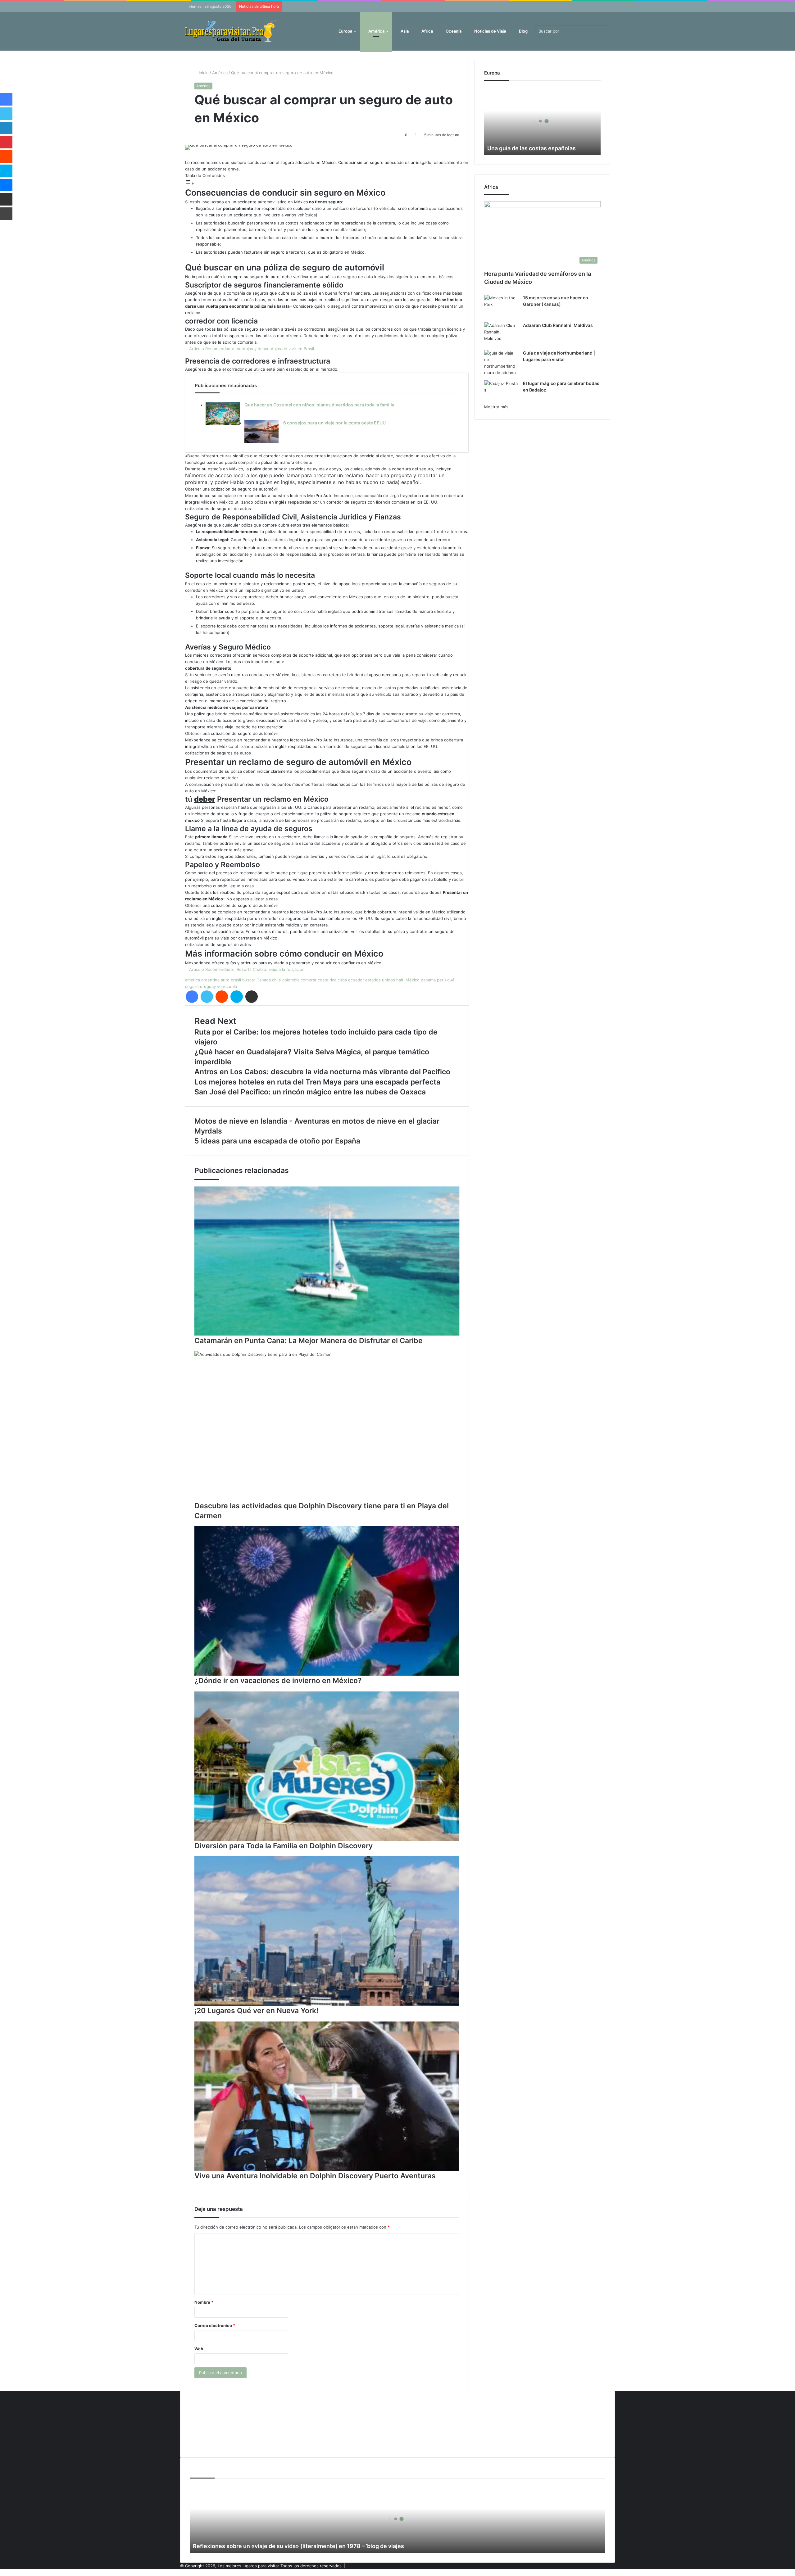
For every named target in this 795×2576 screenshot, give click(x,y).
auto (225, 980)
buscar (249, 980)
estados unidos (380, 980)
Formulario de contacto (212, 2424)
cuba (342, 980)
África (427, 31)
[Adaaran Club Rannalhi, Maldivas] (501, 334)
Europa (345, 31)
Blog (523, 31)
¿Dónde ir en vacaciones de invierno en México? (278, 1681)
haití (400, 980)
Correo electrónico (215, 2325)
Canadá (264, 980)
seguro (192, 986)
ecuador (356, 980)
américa (193, 980)
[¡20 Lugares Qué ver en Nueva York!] (327, 1931)
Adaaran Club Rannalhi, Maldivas (558, 325)
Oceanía (453, 31)
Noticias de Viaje (490, 31)
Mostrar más (496, 407)
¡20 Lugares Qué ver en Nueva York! (256, 2011)
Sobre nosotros (205, 2445)
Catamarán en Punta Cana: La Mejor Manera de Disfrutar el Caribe (309, 1341)
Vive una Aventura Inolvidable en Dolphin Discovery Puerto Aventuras (315, 2176)
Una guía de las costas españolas (532, 148)
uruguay (208, 986)
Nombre (204, 2302)
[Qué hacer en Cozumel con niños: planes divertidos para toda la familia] (223, 413)
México (413, 980)
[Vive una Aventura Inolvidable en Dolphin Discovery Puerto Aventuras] (327, 2096)
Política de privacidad (210, 2434)
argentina (210, 980)
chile (277, 980)
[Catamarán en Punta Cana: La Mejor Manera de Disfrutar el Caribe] (327, 1261)
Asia (404, 31)
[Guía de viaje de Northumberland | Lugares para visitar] (501, 363)
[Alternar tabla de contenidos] (190, 183)
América (376, 31)
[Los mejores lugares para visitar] (231, 31)
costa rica (327, 980)
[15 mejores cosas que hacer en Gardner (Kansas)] (501, 306)
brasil (236, 980)
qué (451, 980)
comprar (309, 980)
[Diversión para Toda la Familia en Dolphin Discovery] (327, 1766)
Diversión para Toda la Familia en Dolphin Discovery (284, 1846)
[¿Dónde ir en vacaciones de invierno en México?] (327, 1601)
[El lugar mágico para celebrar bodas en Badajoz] (501, 392)
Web (199, 2349)
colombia (291, 980)
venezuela (227, 986)
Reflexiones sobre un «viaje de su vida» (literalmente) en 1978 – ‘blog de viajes (298, 2546)
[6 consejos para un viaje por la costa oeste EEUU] (261, 431)
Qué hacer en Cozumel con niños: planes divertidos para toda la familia (319, 405)
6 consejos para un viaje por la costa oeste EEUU (334, 423)
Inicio (203, 73)
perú (441, 980)
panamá (428, 980)
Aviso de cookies (206, 2404)
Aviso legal (200, 2414)
